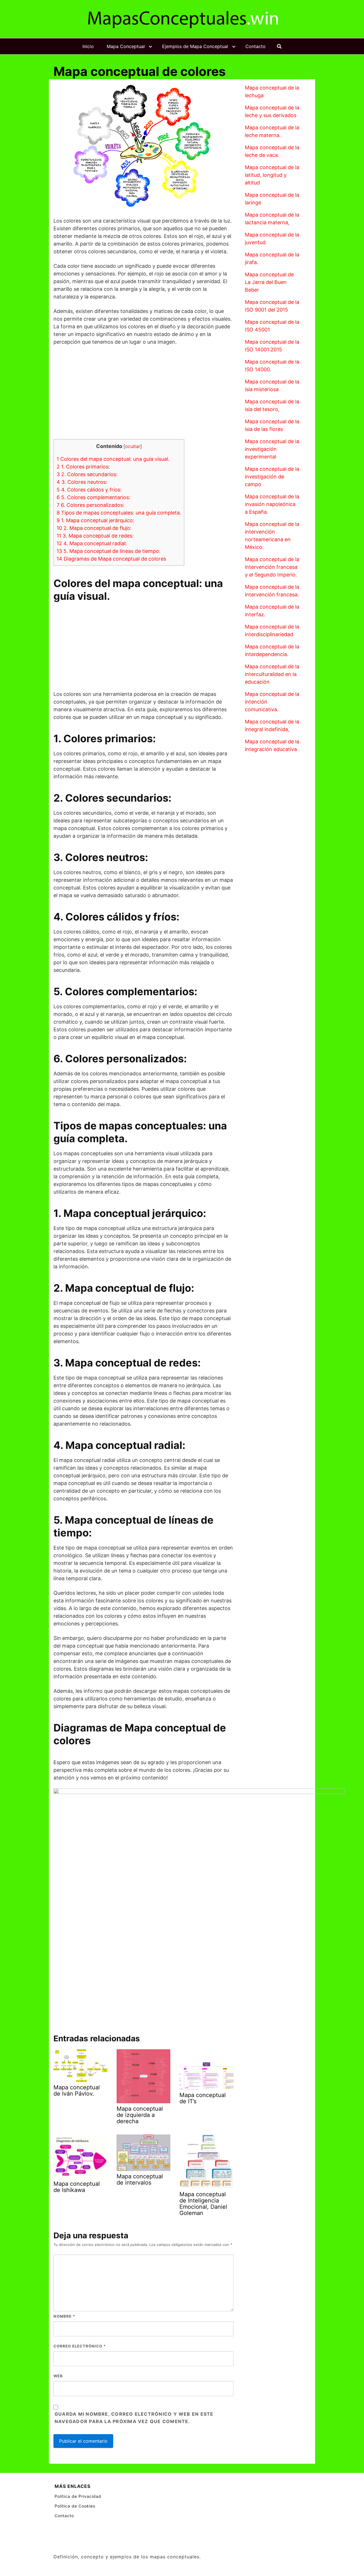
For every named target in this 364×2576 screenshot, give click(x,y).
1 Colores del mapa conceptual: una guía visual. (113, 459)
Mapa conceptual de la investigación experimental (272, 449)
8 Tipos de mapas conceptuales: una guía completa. (119, 513)
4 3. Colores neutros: (82, 482)
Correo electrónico (80, 2346)
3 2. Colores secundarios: (87, 474)
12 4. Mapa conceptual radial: (92, 543)
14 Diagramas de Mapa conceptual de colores (111, 559)
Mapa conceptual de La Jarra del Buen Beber (269, 282)
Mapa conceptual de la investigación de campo (272, 477)
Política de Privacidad (78, 2496)
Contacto (256, 46)
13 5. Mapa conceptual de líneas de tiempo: (108, 551)
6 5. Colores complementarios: (93, 497)
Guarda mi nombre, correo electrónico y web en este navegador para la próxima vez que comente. (134, 2418)
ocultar (133, 446)
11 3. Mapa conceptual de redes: (95, 536)
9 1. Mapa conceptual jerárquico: (95, 520)
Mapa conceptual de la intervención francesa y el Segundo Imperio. (272, 567)
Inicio (88, 46)
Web (58, 2376)
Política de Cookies (75, 2506)
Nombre (64, 2316)
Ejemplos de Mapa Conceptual (195, 46)
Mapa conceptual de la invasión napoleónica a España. (272, 504)
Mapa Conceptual (126, 46)
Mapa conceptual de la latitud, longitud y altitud (272, 175)
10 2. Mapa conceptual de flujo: (94, 528)
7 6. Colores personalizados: (90, 505)
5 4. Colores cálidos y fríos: (89, 490)
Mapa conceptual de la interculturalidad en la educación (272, 674)
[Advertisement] (143, 392)
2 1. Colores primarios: (83, 467)
